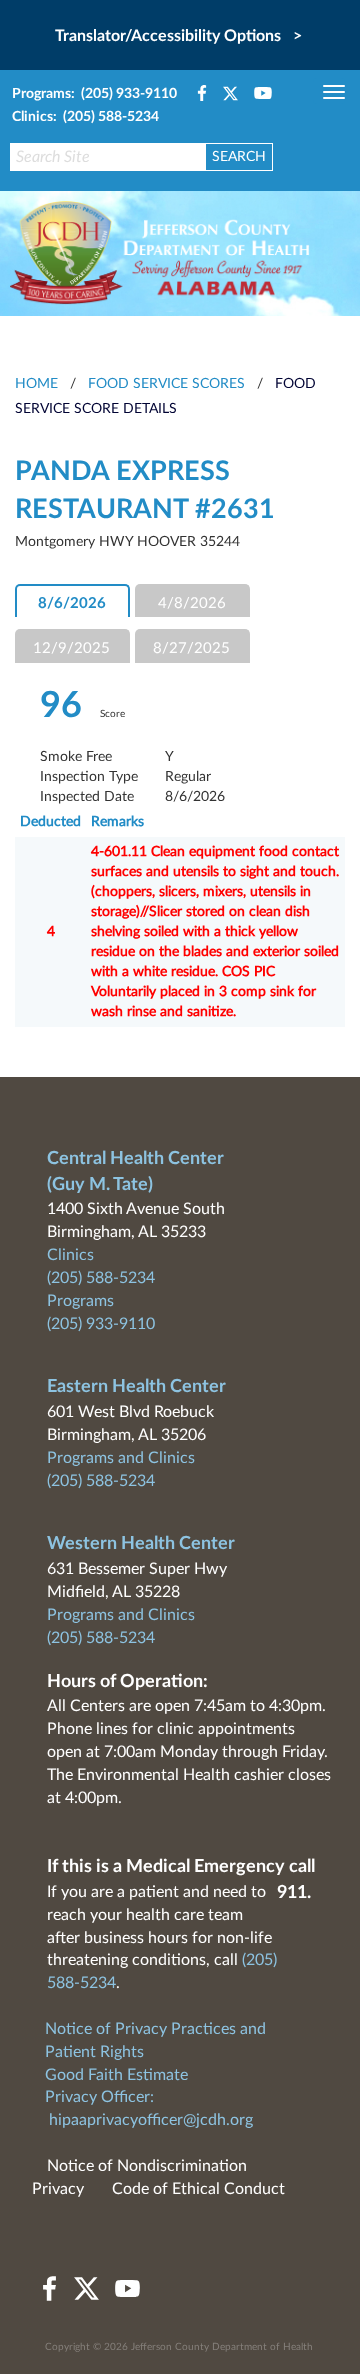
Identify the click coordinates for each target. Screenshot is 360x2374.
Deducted (50, 822)
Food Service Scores (166, 384)
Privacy (58, 2189)
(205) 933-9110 (101, 1324)
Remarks (117, 822)
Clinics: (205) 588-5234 (85, 117)
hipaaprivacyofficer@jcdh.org (151, 2120)
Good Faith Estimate (116, 2075)
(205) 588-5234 (101, 1278)
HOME (36, 384)
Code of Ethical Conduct (198, 2189)
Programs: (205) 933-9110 (94, 94)
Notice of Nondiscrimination (147, 2166)
